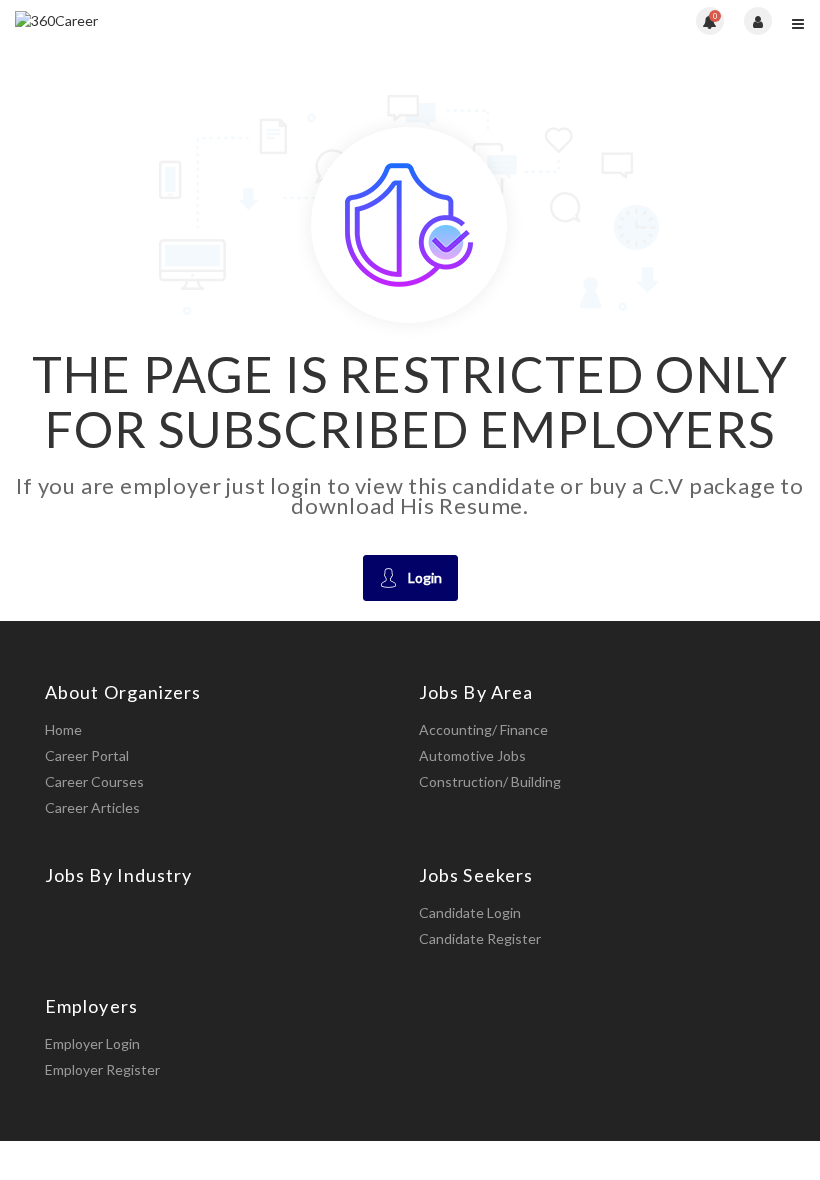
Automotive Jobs (472, 755)
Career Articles (92, 807)
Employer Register (102, 1069)
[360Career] (212, 20)
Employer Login (92, 1043)
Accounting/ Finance (483, 729)
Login (425, 577)
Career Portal (87, 755)
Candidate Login (470, 912)
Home (63, 729)
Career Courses (94, 781)
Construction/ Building (490, 781)
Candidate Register (480, 938)
